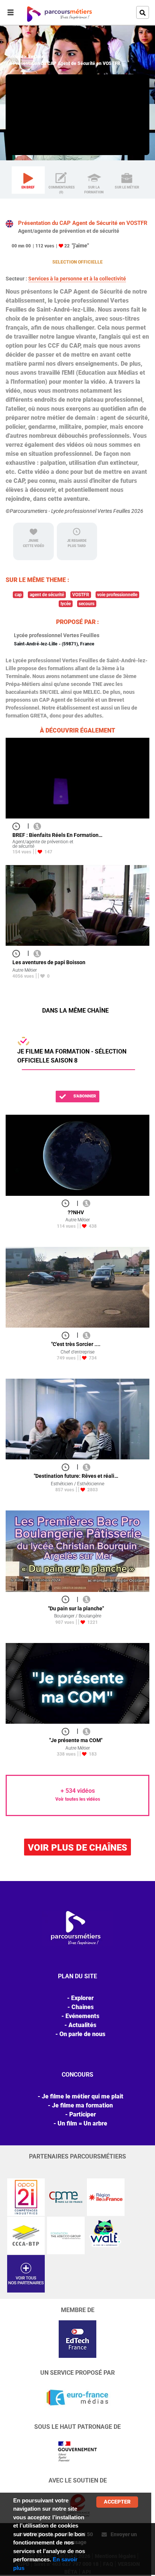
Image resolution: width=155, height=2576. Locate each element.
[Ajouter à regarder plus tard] (18, 826)
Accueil (15, 57)
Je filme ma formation (82, 2105)
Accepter (117, 2502)
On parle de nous (82, 2034)
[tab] (28, 180)
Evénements (82, 2016)
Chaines (83, 2007)
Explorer (37, 57)
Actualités (82, 2025)
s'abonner (84, 1096)
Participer (83, 2114)
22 (67, 246)
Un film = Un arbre (82, 2123)
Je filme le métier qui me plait (83, 2096)
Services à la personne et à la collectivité (77, 279)
